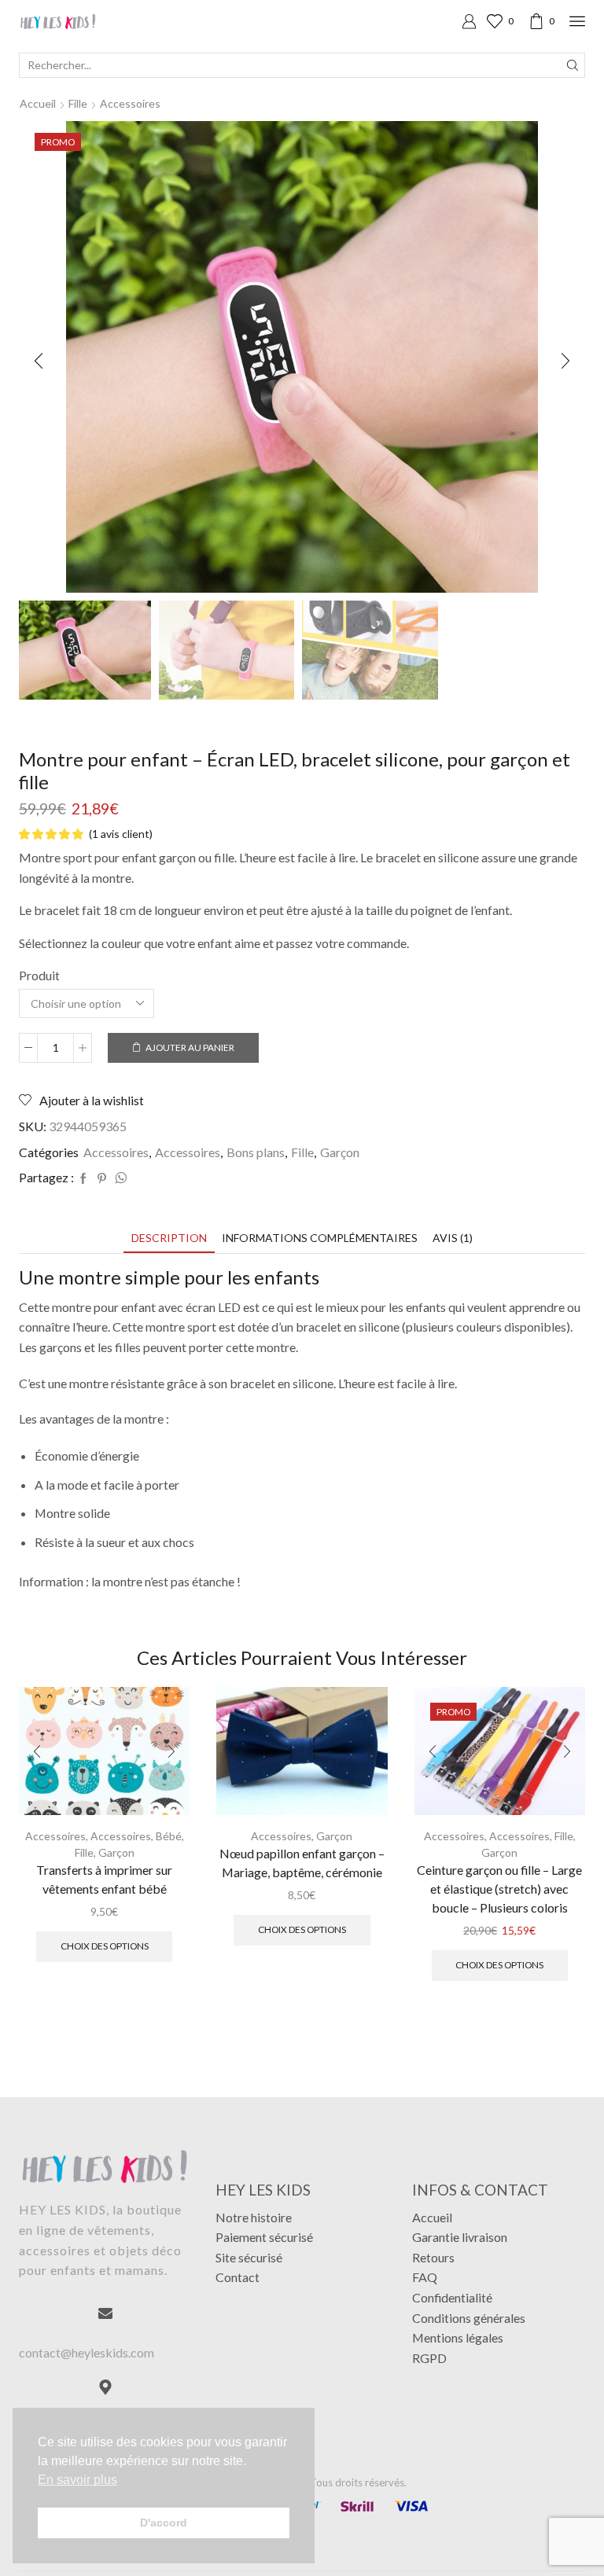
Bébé (169, 1836)
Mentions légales (458, 2337)
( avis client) (121, 834)
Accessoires (130, 103)
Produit (39, 975)
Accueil (38, 103)
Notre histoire (254, 2217)
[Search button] (573, 65)
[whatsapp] (119, 1179)
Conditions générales (469, 2318)
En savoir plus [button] (77, 2480)
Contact (238, 2277)
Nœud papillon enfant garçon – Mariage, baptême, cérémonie (302, 1863)
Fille (78, 103)
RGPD (429, 2358)
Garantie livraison (460, 2237)
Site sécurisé (249, 2257)
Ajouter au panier (190, 1047)
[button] (39, 361)
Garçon (340, 1152)
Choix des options (105, 1946)
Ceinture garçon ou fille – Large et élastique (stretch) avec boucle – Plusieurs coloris (499, 1889)
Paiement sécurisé (264, 2237)
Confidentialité (452, 2297)
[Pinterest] (102, 1179)
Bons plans (256, 1152)
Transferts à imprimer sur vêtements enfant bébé (104, 1879)
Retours (433, 2257)
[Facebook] (83, 1179)
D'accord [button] (164, 2523)
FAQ (425, 2277)
